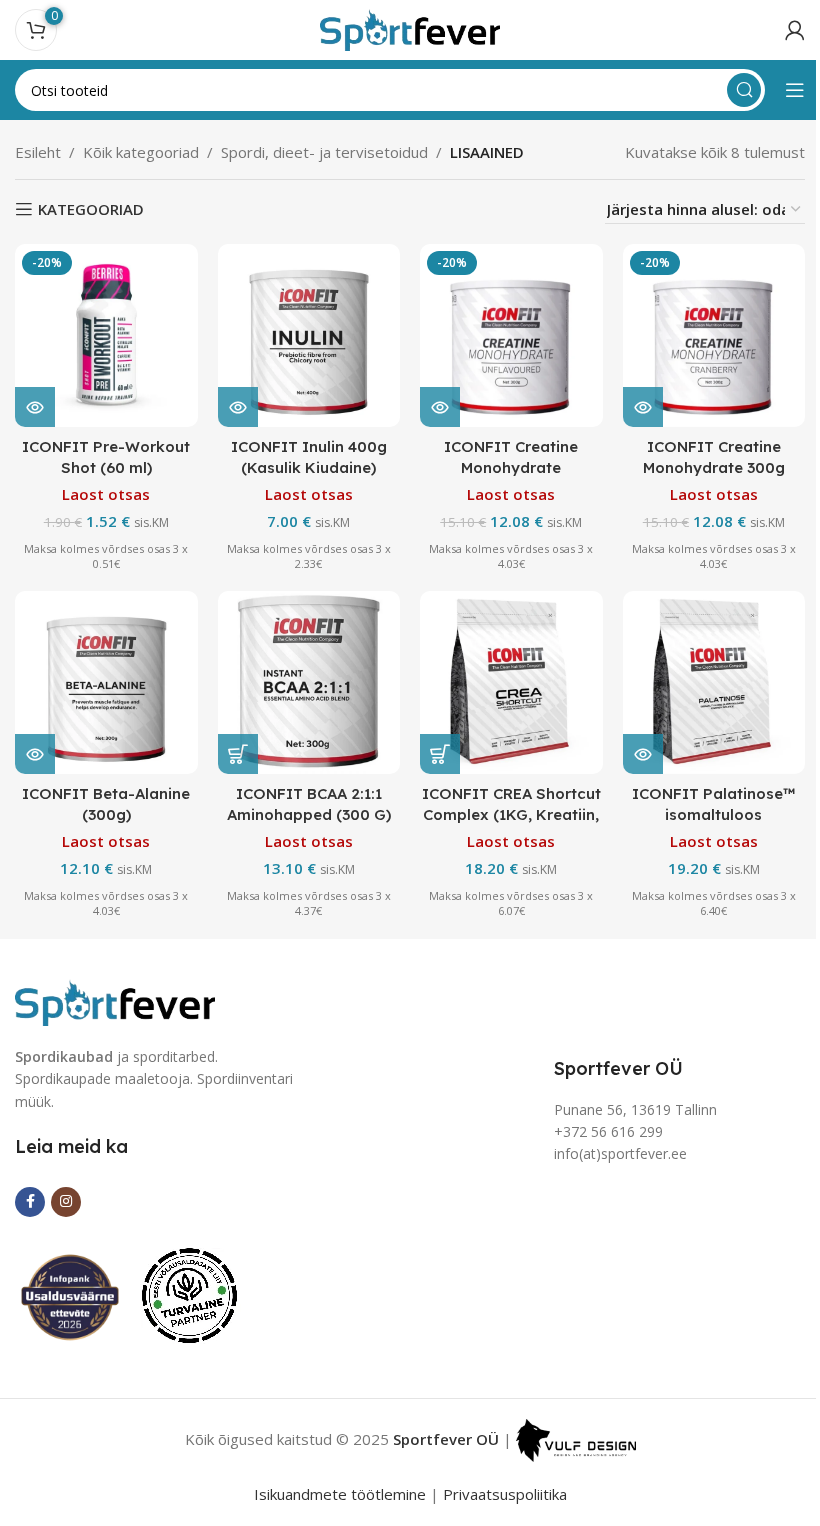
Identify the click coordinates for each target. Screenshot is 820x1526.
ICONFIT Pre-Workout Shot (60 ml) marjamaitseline (106, 467)
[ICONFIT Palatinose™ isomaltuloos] (714, 682)
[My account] (795, 30)
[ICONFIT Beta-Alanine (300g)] (106, 682)
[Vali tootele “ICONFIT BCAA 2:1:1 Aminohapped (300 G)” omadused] (238, 754)
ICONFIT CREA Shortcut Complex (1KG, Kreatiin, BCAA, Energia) (511, 814)
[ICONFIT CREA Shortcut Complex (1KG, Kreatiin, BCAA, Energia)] (511, 682)
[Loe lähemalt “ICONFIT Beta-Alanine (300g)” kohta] (35, 754)
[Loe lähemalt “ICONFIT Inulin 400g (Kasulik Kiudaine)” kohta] (238, 407)
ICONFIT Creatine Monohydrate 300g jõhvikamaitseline (714, 467)
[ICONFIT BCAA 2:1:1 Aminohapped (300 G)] (309, 682)
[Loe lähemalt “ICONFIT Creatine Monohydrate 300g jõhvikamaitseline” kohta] (643, 407)
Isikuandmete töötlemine (340, 1494)
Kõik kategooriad (141, 152)
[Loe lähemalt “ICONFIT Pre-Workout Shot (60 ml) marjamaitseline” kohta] (35, 407)
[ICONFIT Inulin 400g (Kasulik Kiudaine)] (309, 335)
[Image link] (115, 1000)
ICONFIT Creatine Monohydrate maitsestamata (511, 467)
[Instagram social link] (66, 1202)
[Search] (744, 90)
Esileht (38, 152)
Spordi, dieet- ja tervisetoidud (324, 152)
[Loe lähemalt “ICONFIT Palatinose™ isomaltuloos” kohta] (643, 754)
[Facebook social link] (30, 1202)
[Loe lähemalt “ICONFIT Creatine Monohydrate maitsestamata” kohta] (440, 407)
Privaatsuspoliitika (505, 1494)
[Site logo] (410, 28)
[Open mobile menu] (795, 90)
